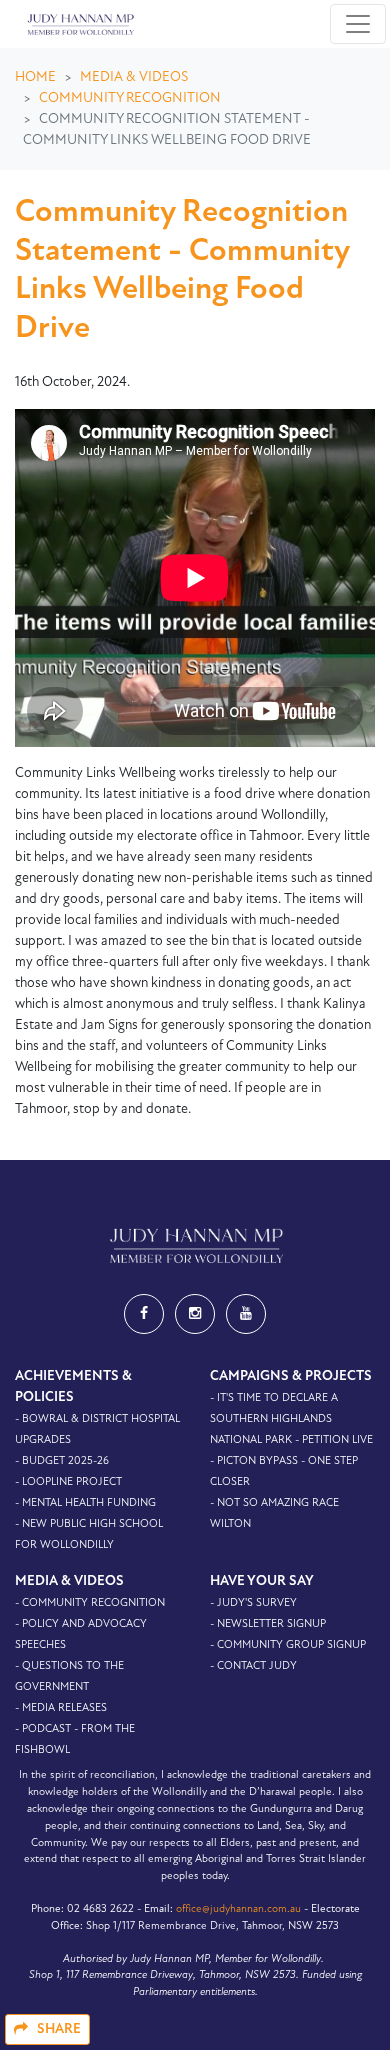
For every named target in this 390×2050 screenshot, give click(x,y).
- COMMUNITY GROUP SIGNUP (288, 1645)
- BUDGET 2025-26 (62, 1461)
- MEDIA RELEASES (61, 1708)
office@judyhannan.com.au (238, 1909)
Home (35, 77)
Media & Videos (134, 77)
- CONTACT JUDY (253, 1666)
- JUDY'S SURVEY (253, 1603)
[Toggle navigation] (358, 24)
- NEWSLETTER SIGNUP (268, 1624)
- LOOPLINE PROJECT (68, 1482)
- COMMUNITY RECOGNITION (90, 1603)
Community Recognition (130, 98)
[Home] (79, 24)
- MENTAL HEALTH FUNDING (85, 1503)
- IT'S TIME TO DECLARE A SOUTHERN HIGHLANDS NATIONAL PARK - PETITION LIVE (291, 1419)
